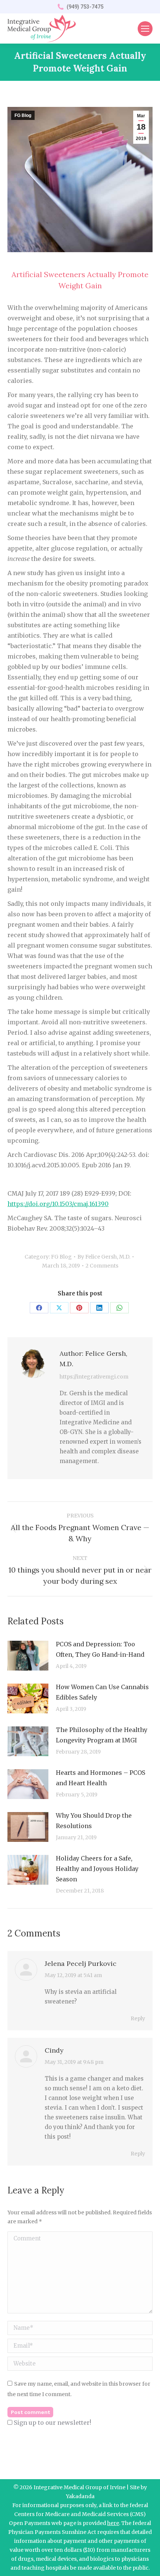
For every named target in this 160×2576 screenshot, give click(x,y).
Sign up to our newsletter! (52, 2423)
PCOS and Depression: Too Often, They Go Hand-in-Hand (100, 1649)
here (113, 2523)
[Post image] (28, 1656)
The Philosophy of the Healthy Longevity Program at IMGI (102, 1735)
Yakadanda (80, 2496)
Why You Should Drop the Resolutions (94, 1821)
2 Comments (102, 1266)
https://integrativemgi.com (94, 1377)
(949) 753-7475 (85, 7)
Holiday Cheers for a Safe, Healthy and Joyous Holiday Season (97, 1869)
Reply (138, 2018)
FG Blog (23, 115)
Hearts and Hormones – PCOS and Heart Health (100, 1778)
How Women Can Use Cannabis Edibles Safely (102, 1692)
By (104, 1257)
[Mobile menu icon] (145, 29)
